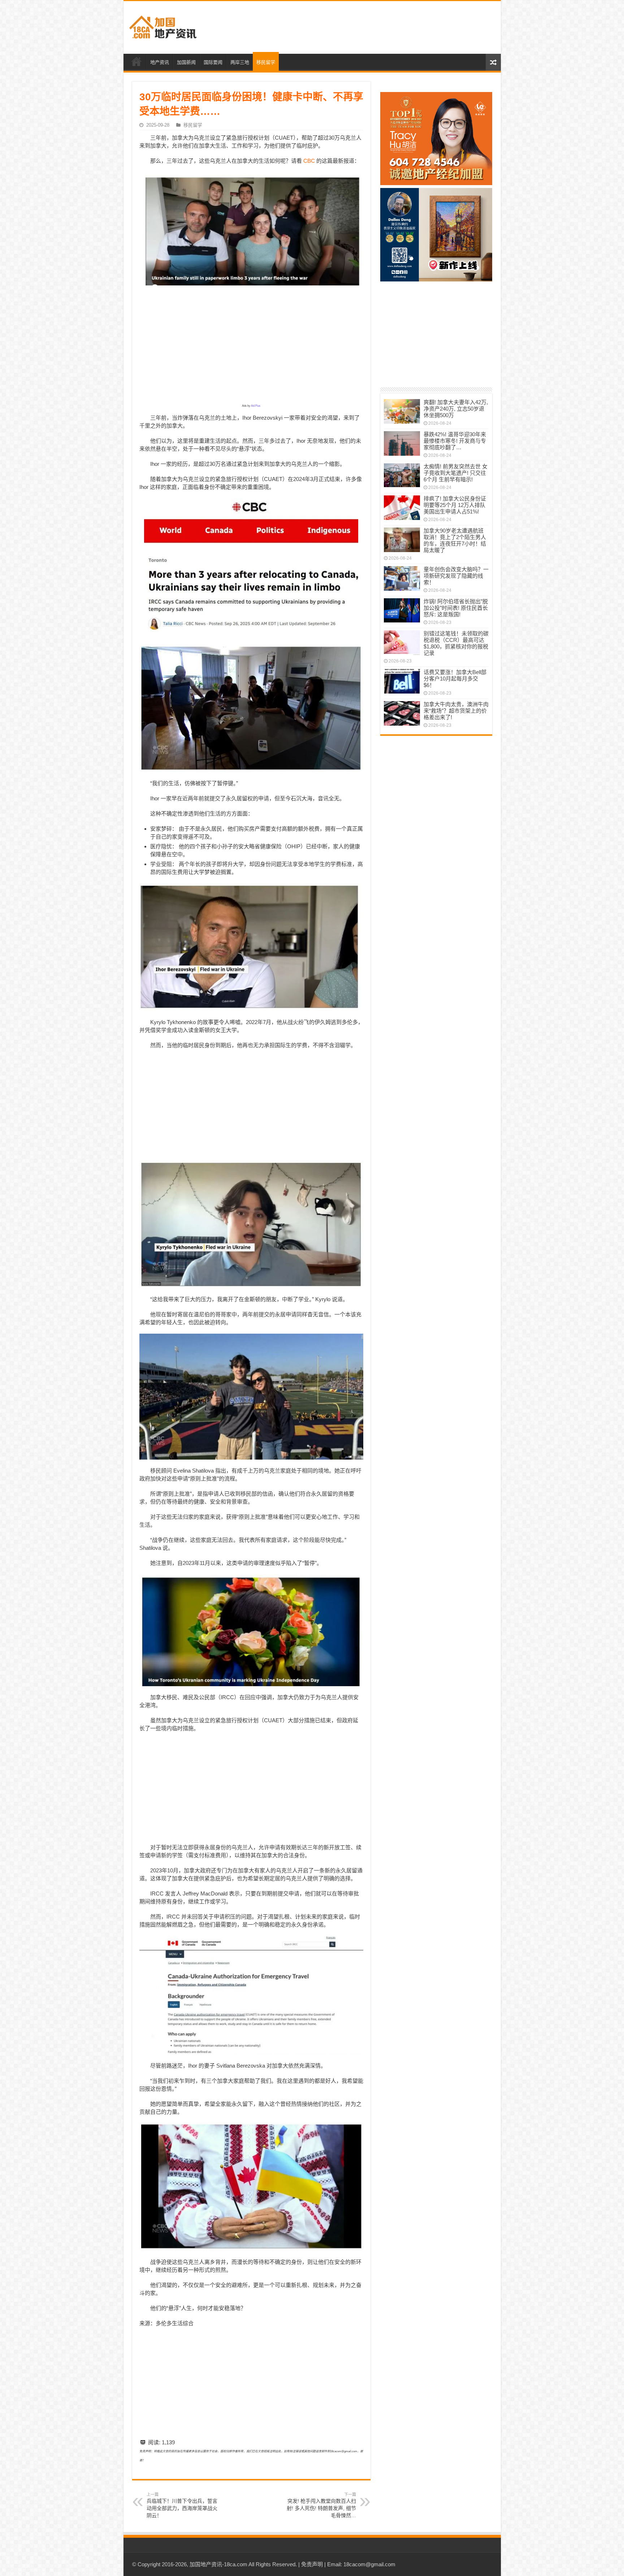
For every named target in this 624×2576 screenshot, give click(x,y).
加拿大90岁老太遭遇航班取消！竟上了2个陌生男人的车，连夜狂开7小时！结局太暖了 (455, 540)
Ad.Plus (256, 406)
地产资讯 (160, 62)
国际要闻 (213, 62)
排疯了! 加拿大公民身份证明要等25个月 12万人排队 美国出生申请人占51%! (455, 505)
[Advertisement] (364, 27)
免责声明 (312, 2564)
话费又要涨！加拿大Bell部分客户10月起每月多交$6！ (455, 679)
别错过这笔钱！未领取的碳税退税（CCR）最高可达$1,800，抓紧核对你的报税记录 (456, 643)
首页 (136, 61)
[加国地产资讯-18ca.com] (163, 26)
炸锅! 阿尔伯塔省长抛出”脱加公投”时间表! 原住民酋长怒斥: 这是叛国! (456, 608)
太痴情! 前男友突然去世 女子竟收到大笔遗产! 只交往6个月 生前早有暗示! (456, 473)
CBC (309, 161)
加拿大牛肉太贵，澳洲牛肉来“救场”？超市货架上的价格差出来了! (456, 711)
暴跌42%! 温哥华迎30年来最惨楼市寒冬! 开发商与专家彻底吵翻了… (455, 441)
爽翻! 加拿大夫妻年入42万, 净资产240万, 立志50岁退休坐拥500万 (456, 409)
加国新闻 (186, 62)
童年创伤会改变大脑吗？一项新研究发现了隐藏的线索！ (456, 576)
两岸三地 (240, 62)
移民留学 (266, 62)
